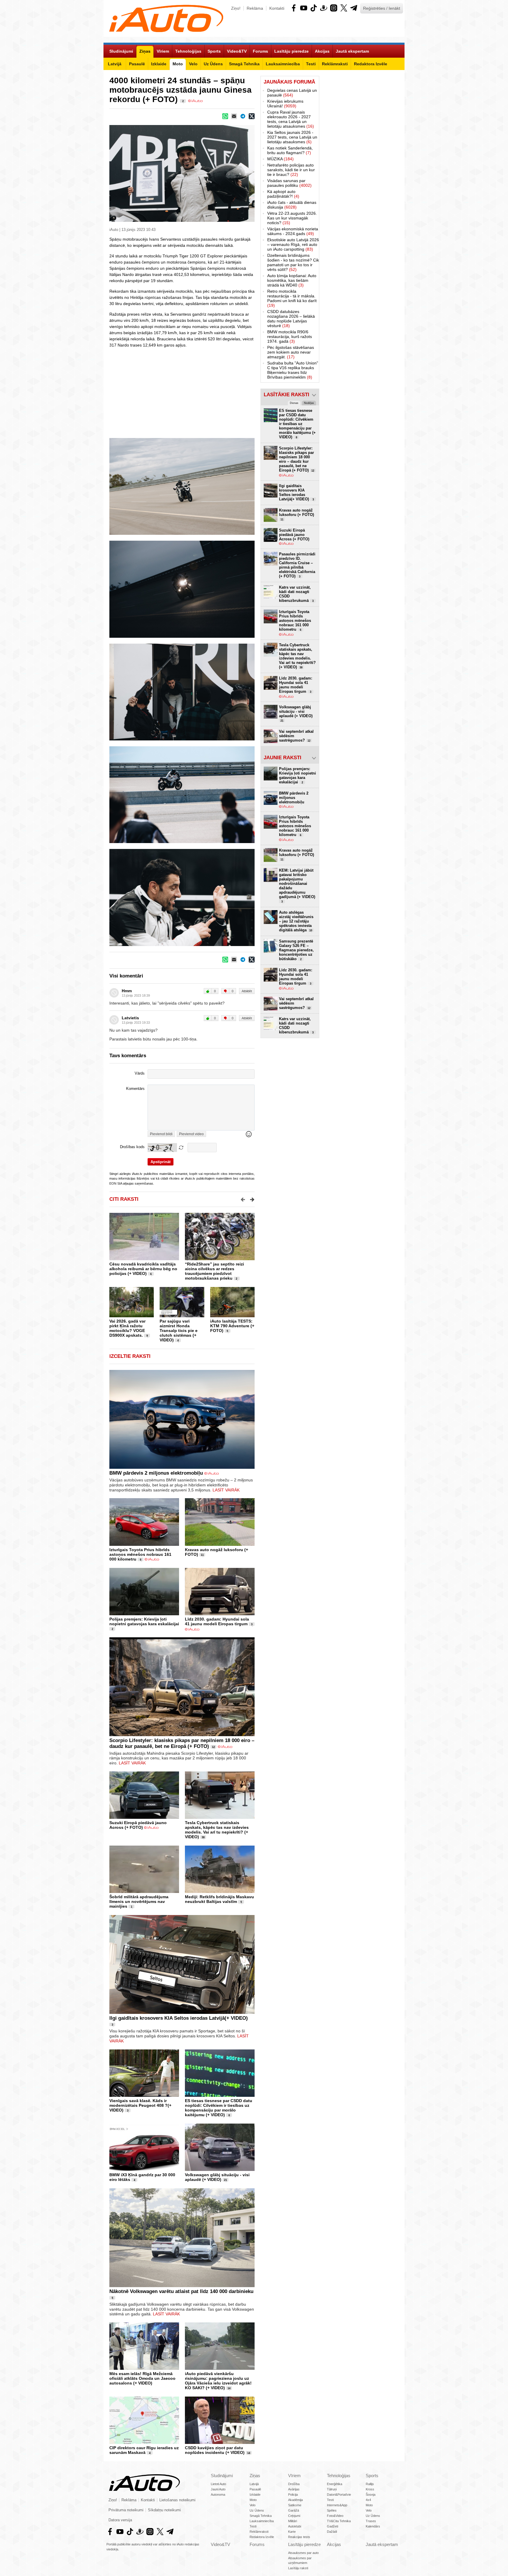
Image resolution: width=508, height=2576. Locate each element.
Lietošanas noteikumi (177, 2500)
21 (225, 2180)
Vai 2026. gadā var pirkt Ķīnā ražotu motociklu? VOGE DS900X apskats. (127, 1328)
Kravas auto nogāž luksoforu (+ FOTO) (296, 514)
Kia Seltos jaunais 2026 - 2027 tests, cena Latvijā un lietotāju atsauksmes (292, 137)
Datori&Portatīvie (339, 2495)
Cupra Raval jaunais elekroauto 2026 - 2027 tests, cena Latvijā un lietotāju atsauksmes (291, 119)
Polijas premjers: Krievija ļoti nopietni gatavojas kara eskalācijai (144, 1621)
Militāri (293, 2521)
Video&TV (220, 2544)
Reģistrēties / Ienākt (382, 8)
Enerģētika (335, 2484)
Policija (293, 2495)
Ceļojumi (294, 2516)
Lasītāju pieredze (304, 2544)
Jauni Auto (218, 2489)
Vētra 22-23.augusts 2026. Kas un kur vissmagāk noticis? (292, 218)
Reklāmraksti (259, 2532)
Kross (370, 2489)
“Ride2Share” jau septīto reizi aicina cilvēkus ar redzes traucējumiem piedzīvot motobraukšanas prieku (214, 1271)
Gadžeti (332, 2526)
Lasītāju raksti (298, 2568)
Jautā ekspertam (382, 2544)
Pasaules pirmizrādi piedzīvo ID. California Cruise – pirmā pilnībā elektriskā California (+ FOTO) (297, 565)
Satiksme (295, 2505)
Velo (253, 2505)
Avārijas (294, 2489)
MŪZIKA (280, 159)
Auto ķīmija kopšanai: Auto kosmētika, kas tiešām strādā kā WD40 (292, 280)
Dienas (294, 403)
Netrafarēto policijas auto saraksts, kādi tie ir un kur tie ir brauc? (291, 170)
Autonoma (218, 2495)
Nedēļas (309, 403)
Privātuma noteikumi (126, 2510)
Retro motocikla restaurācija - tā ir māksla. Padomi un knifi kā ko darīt (292, 298)
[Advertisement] (254, 392)
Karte (292, 2532)
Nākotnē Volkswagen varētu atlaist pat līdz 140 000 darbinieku (181, 2291)
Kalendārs (373, 2526)
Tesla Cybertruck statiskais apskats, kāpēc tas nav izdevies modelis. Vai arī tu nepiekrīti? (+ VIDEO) (217, 1830)
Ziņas (255, 2476)
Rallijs (370, 2484)
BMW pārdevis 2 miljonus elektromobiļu (156, 1473)
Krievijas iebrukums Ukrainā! (285, 104)
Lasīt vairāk (226, 1490)
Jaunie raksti (283, 758)
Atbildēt (247, 991)
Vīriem (294, 2476)
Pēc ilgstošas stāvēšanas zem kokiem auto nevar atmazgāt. (291, 352)
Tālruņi (332, 2489)
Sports (372, 2476)
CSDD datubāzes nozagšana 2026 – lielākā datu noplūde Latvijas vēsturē (291, 319)
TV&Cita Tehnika (339, 2521)
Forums (257, 2544)
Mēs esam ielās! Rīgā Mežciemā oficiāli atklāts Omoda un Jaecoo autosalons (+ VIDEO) (142, 2378)
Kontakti (277, 8)
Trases (371, 2521)
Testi (253, 2526)
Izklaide (255, 2495)
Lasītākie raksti (286, 395)
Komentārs (135, 1089)
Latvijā (254, 2484)
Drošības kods (132, 1147)
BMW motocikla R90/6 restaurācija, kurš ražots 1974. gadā (290, 337)
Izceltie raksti (130, 1356)
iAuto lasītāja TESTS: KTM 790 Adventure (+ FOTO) (232, 1326)
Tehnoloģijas (339, 2476)
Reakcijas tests (299, 2537)
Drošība (294, 2484)
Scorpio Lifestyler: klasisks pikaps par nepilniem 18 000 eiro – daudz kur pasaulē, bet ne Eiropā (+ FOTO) (182, 1743)
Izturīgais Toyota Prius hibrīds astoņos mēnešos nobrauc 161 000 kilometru (140, 1554)
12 (213, 1747)
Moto (253, 2500)
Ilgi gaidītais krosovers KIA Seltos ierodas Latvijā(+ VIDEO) (179, 2018)
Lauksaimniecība (262, 2521)
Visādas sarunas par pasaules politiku (289, 183)
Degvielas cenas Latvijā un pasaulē (292, 93)
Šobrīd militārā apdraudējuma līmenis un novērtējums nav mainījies (139, 1901)
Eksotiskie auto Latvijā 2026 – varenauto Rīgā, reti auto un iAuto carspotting (293, 244)
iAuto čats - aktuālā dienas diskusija (292, 205)
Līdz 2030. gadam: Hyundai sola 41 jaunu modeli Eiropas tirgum (217, 1621)
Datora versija (120, 2520)
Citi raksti (124, 1199)
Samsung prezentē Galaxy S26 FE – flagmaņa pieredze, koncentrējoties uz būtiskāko (296, 950)
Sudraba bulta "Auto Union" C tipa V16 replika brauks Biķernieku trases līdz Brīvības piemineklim (293, 370)
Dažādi (332, 2532)
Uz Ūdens (257, 2510)
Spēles (332, 2510)
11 (202, 1555)
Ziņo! (236, 8)
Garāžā (294, 2510)
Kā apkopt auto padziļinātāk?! (283, 194)
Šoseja (371, 2495)
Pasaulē (255, 2489)
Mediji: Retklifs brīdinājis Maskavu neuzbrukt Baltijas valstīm (219, 1899)
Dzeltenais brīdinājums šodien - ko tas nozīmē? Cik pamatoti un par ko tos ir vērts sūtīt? (293, 262)
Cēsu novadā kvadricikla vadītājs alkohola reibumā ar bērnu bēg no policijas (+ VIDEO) (143, 1269)
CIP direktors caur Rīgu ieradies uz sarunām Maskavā (144, 2450)
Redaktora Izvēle (262, 2537)
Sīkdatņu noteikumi (164, 2510)
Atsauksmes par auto (303, 2553)
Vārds (140, 1073)
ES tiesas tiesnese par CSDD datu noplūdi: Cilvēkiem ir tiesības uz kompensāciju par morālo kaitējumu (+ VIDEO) (219, 2108)
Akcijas (334, 2544)
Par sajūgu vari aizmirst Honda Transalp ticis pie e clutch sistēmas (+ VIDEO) (179, 1331)
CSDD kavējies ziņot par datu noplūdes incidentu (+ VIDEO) (215, 2450)
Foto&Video (335, 2516)
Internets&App (337, 2505)
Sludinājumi (222, 2476)
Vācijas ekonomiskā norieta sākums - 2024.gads (293, 231)
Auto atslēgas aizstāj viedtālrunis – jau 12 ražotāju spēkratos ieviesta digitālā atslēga (296, 921)
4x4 (368, 2500)
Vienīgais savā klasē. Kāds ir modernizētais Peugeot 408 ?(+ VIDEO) (140, 2105)
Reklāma (255, 8)
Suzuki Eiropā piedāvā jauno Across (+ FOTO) (138, 1825)
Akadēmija (295, 2500)
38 (203, 1837)
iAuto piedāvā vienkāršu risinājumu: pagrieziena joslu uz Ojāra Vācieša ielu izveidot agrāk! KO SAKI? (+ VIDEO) (218, 2381)
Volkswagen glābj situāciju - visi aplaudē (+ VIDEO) (217, 2177)
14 (229, 2388)
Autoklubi (295, 2526)
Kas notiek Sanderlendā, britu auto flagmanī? (290, 150)
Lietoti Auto (218, 2484)
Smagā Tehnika (261, 2516)
